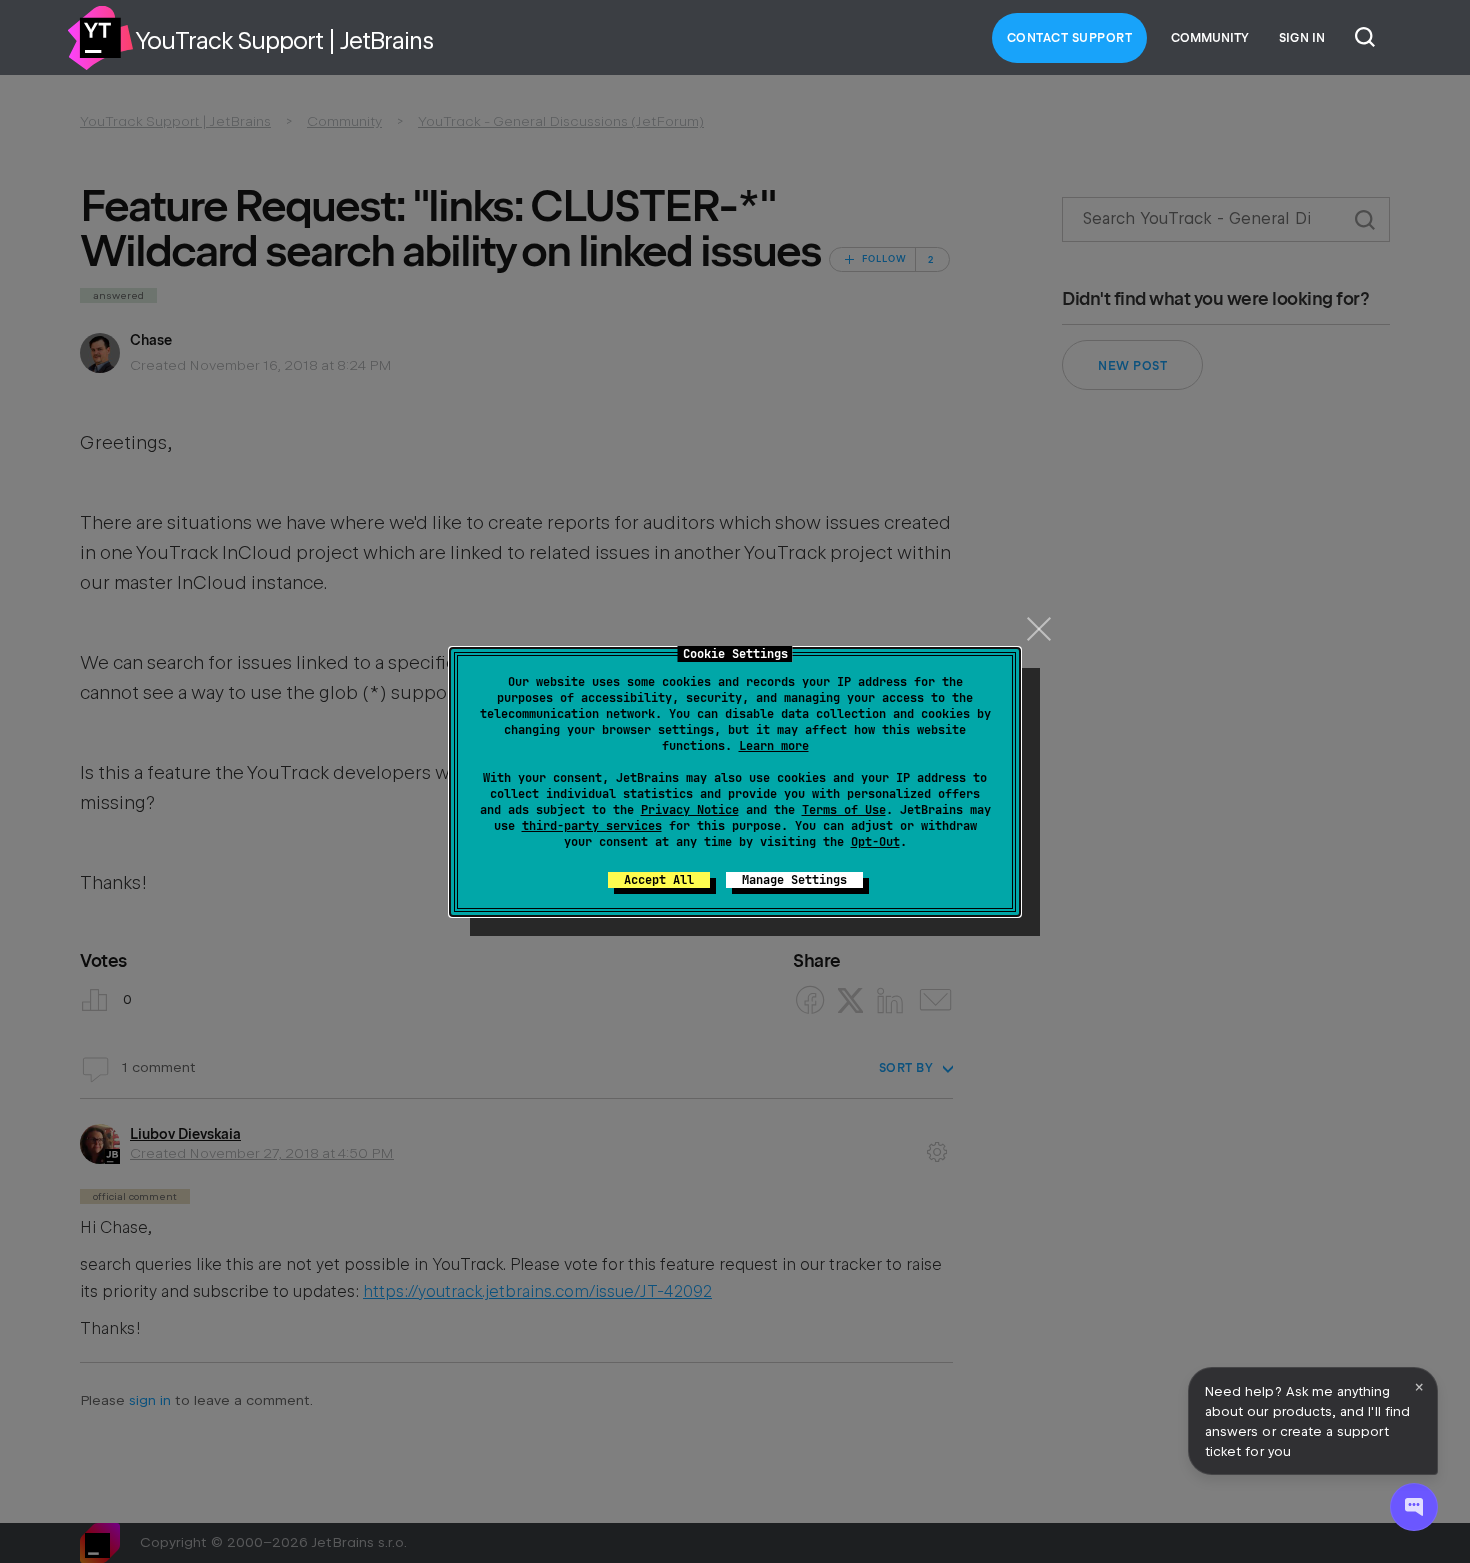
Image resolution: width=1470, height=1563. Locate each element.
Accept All (659, 880)
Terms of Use (844, 810)
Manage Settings (794, 880)
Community (1210, 38)
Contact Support (1070, 38)
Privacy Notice (690, 810)
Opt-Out (875, 842)
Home (100, 38)
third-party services (592, 826)
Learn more (774, 746)
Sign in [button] (1302, 38)
